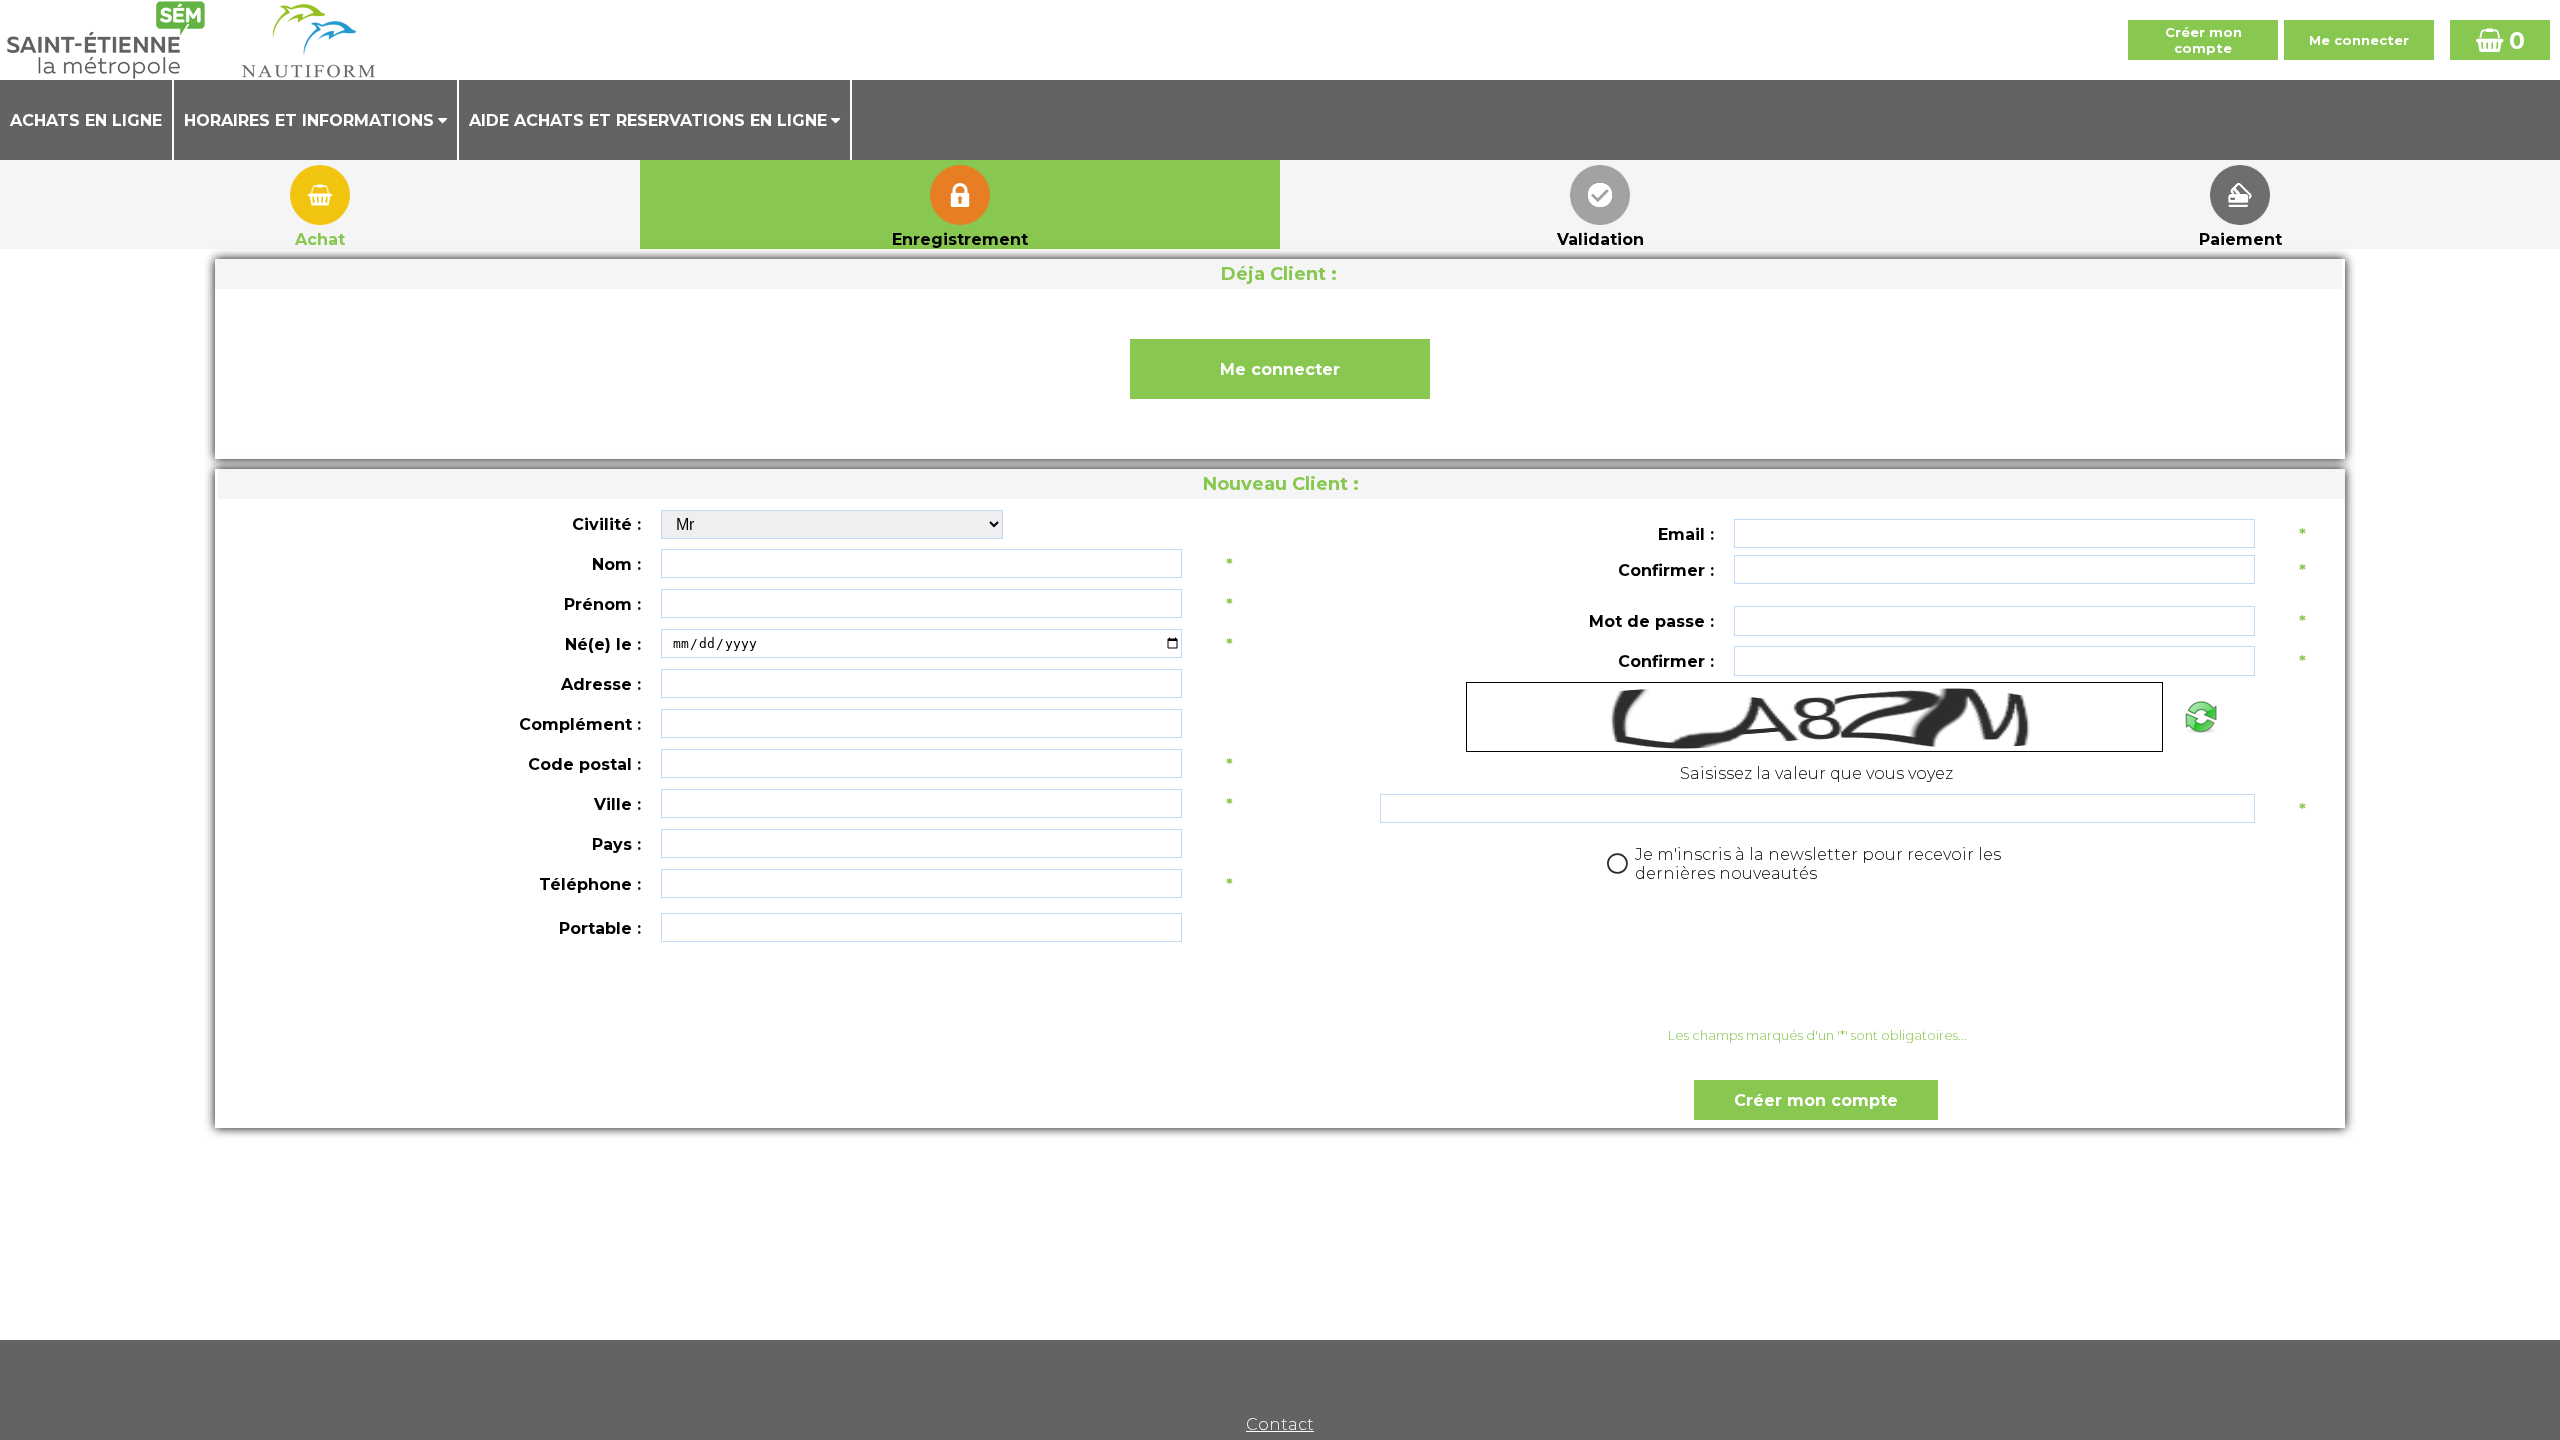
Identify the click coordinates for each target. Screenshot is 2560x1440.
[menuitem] (87, 120)
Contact (1280, 1424)
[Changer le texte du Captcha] (2200, 717)
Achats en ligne (86, 120)
